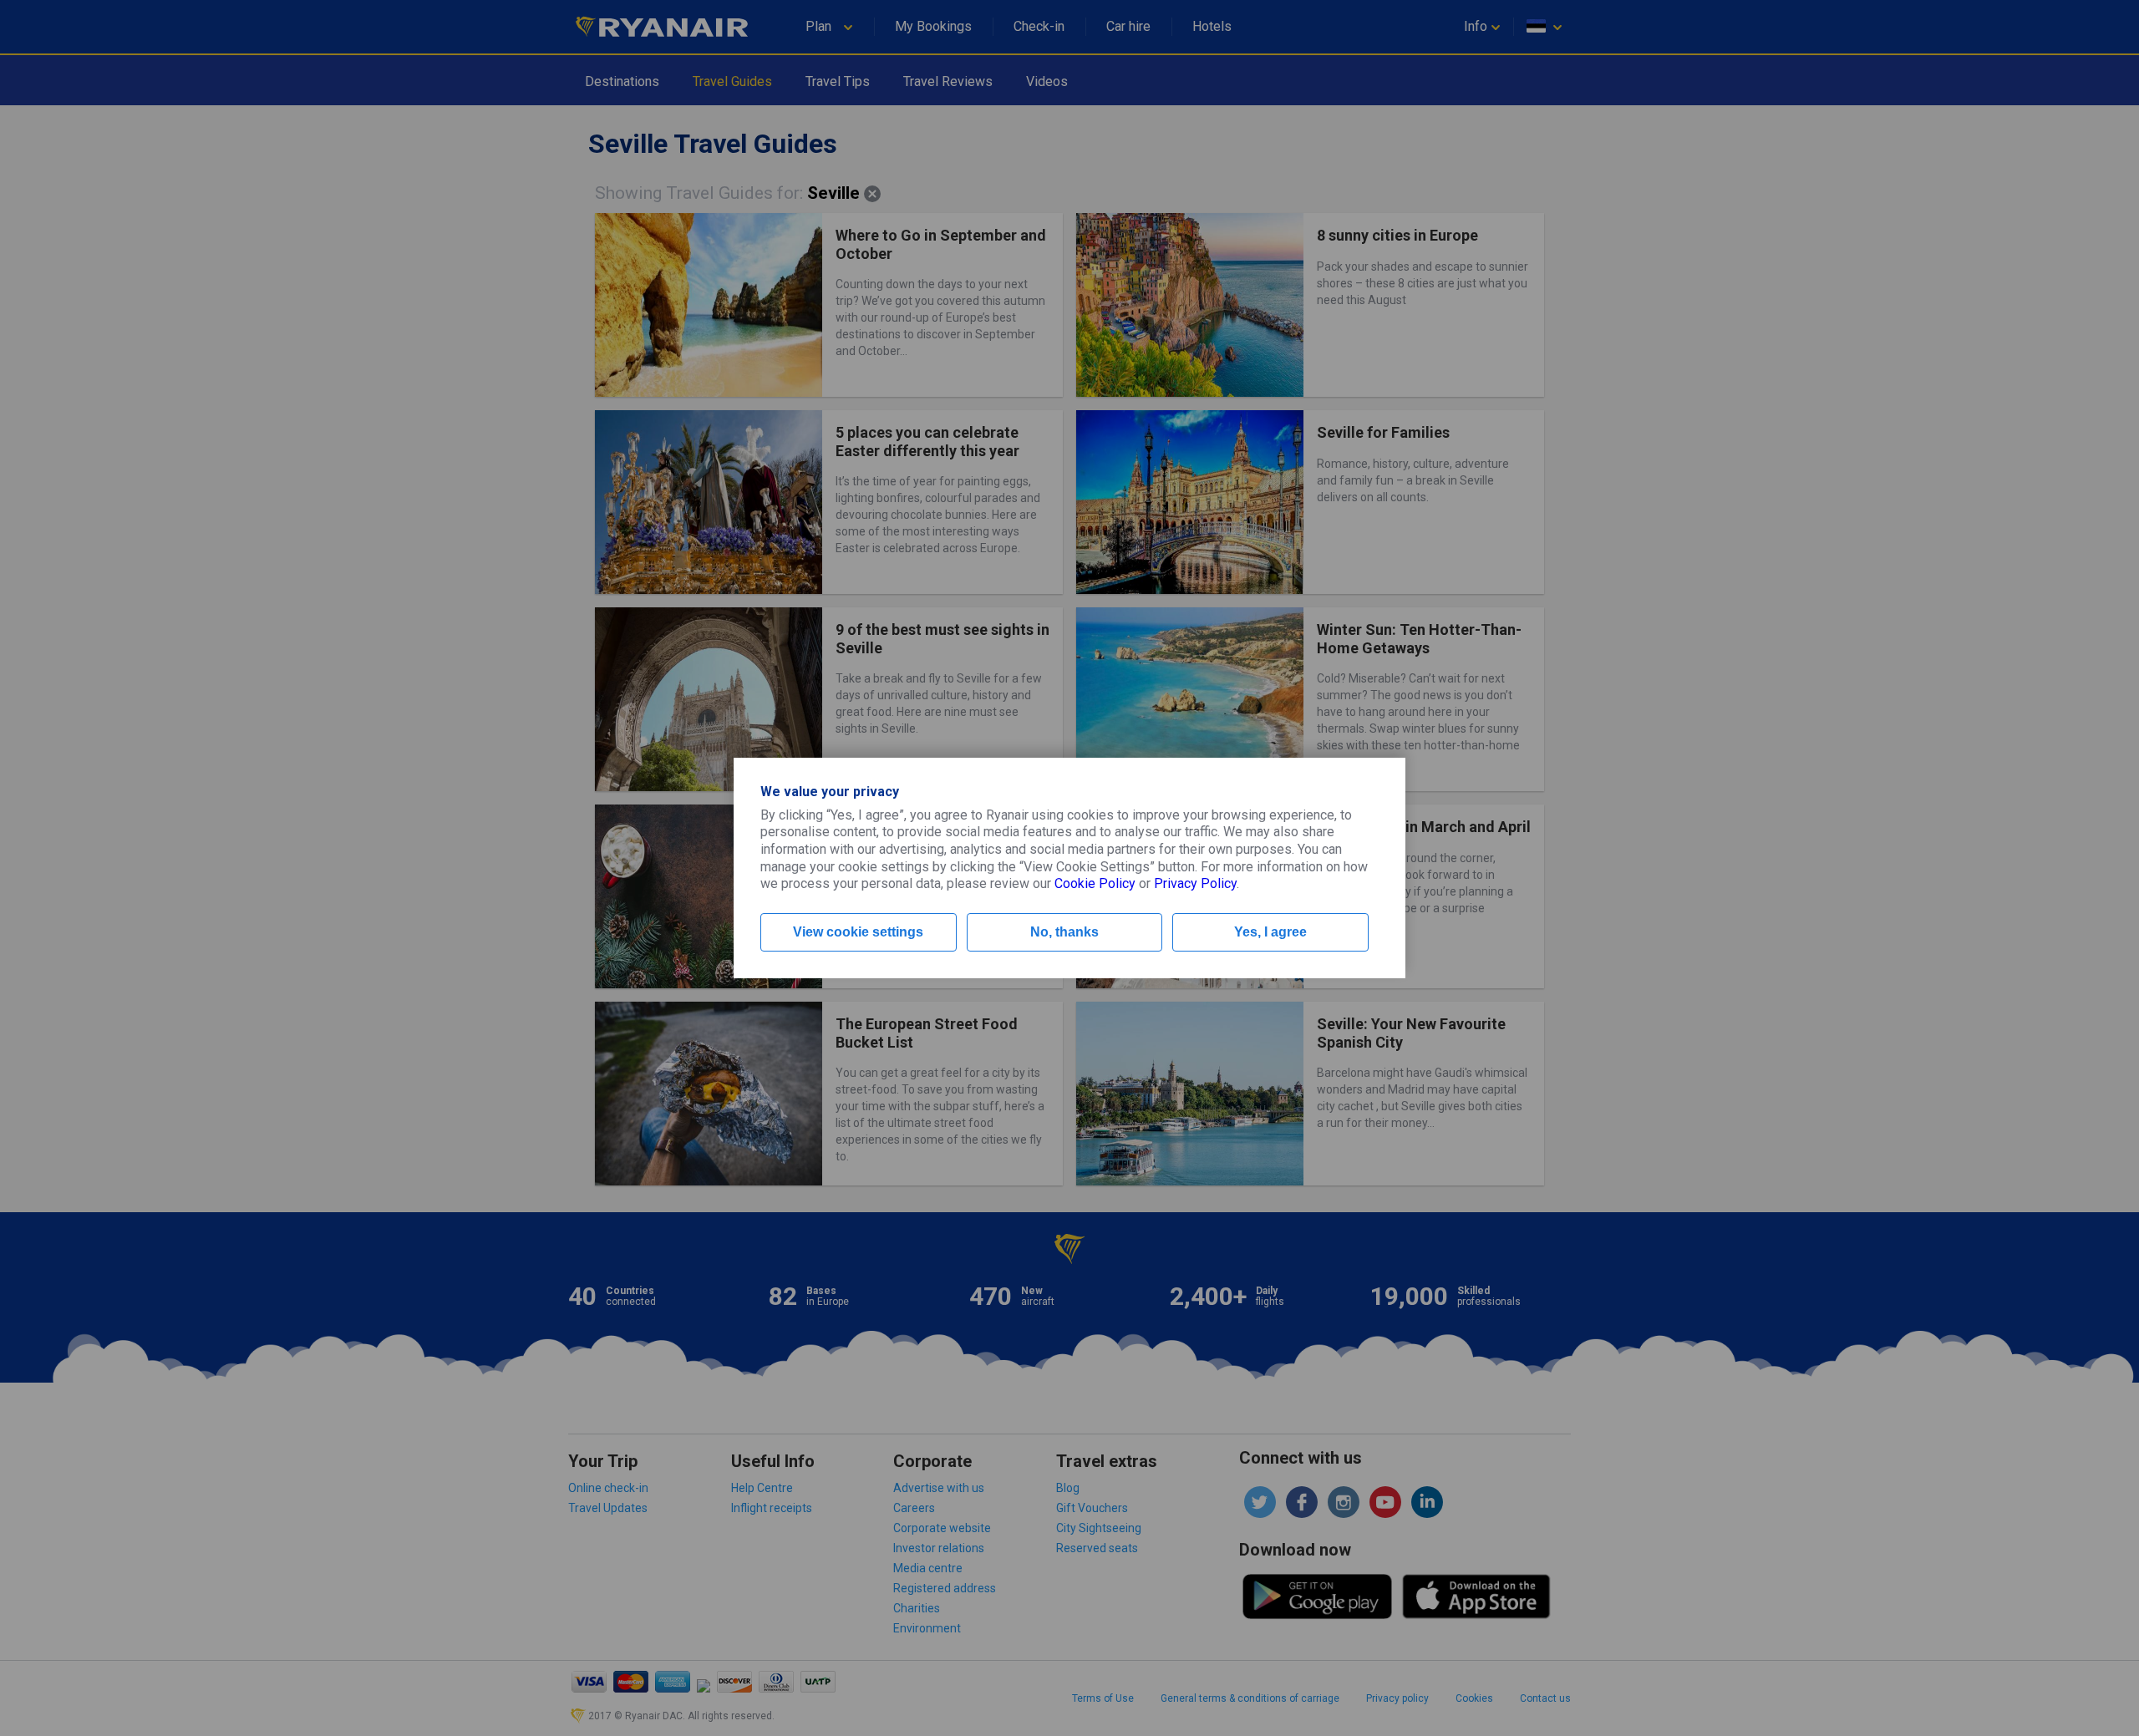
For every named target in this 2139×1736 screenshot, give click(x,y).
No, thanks (1064, 932)
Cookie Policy (1095, 883)
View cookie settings (858, 932)
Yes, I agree (1270, 932)
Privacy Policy (1195, 883)
